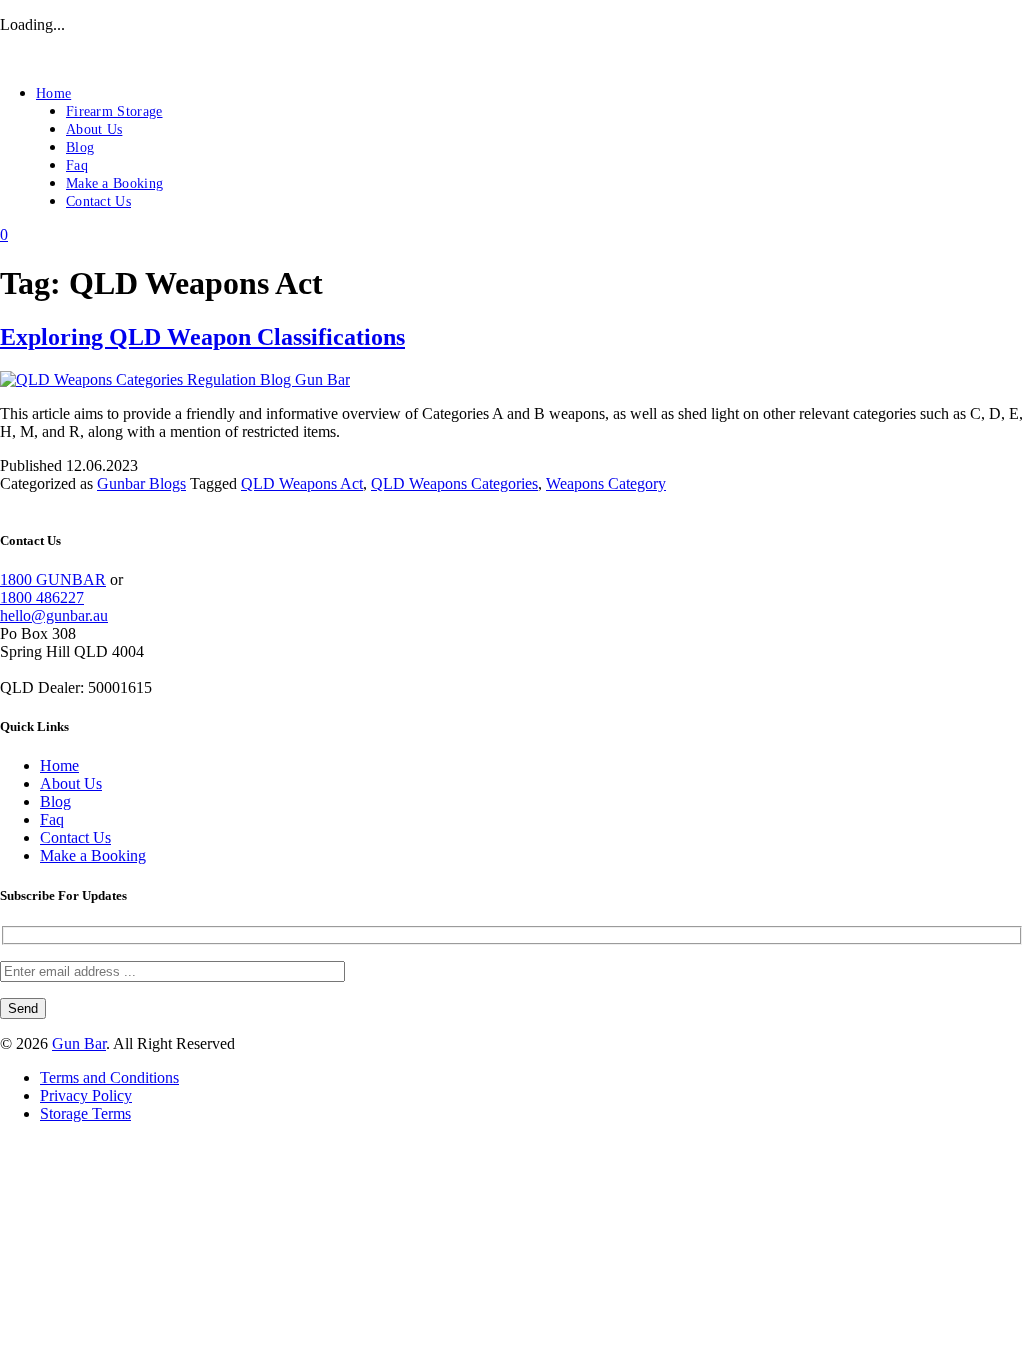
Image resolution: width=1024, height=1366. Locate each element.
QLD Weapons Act (302, 483)
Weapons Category (606, 483)
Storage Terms (85, 1113)
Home (53, 93)
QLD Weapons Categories (454, 483)
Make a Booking (114, 183)
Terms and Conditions (109, 1077)
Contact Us (98, 201)
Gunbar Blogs (141, 483)
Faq (77, 165)
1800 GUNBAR (53, 579)
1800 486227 (42, 597)
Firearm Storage (114, 111)
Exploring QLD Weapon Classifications (202, 337)
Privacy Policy (86, 1095)
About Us (94, 129)
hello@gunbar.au (54, 615)
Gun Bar (79, 1043)
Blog (80, 147)
